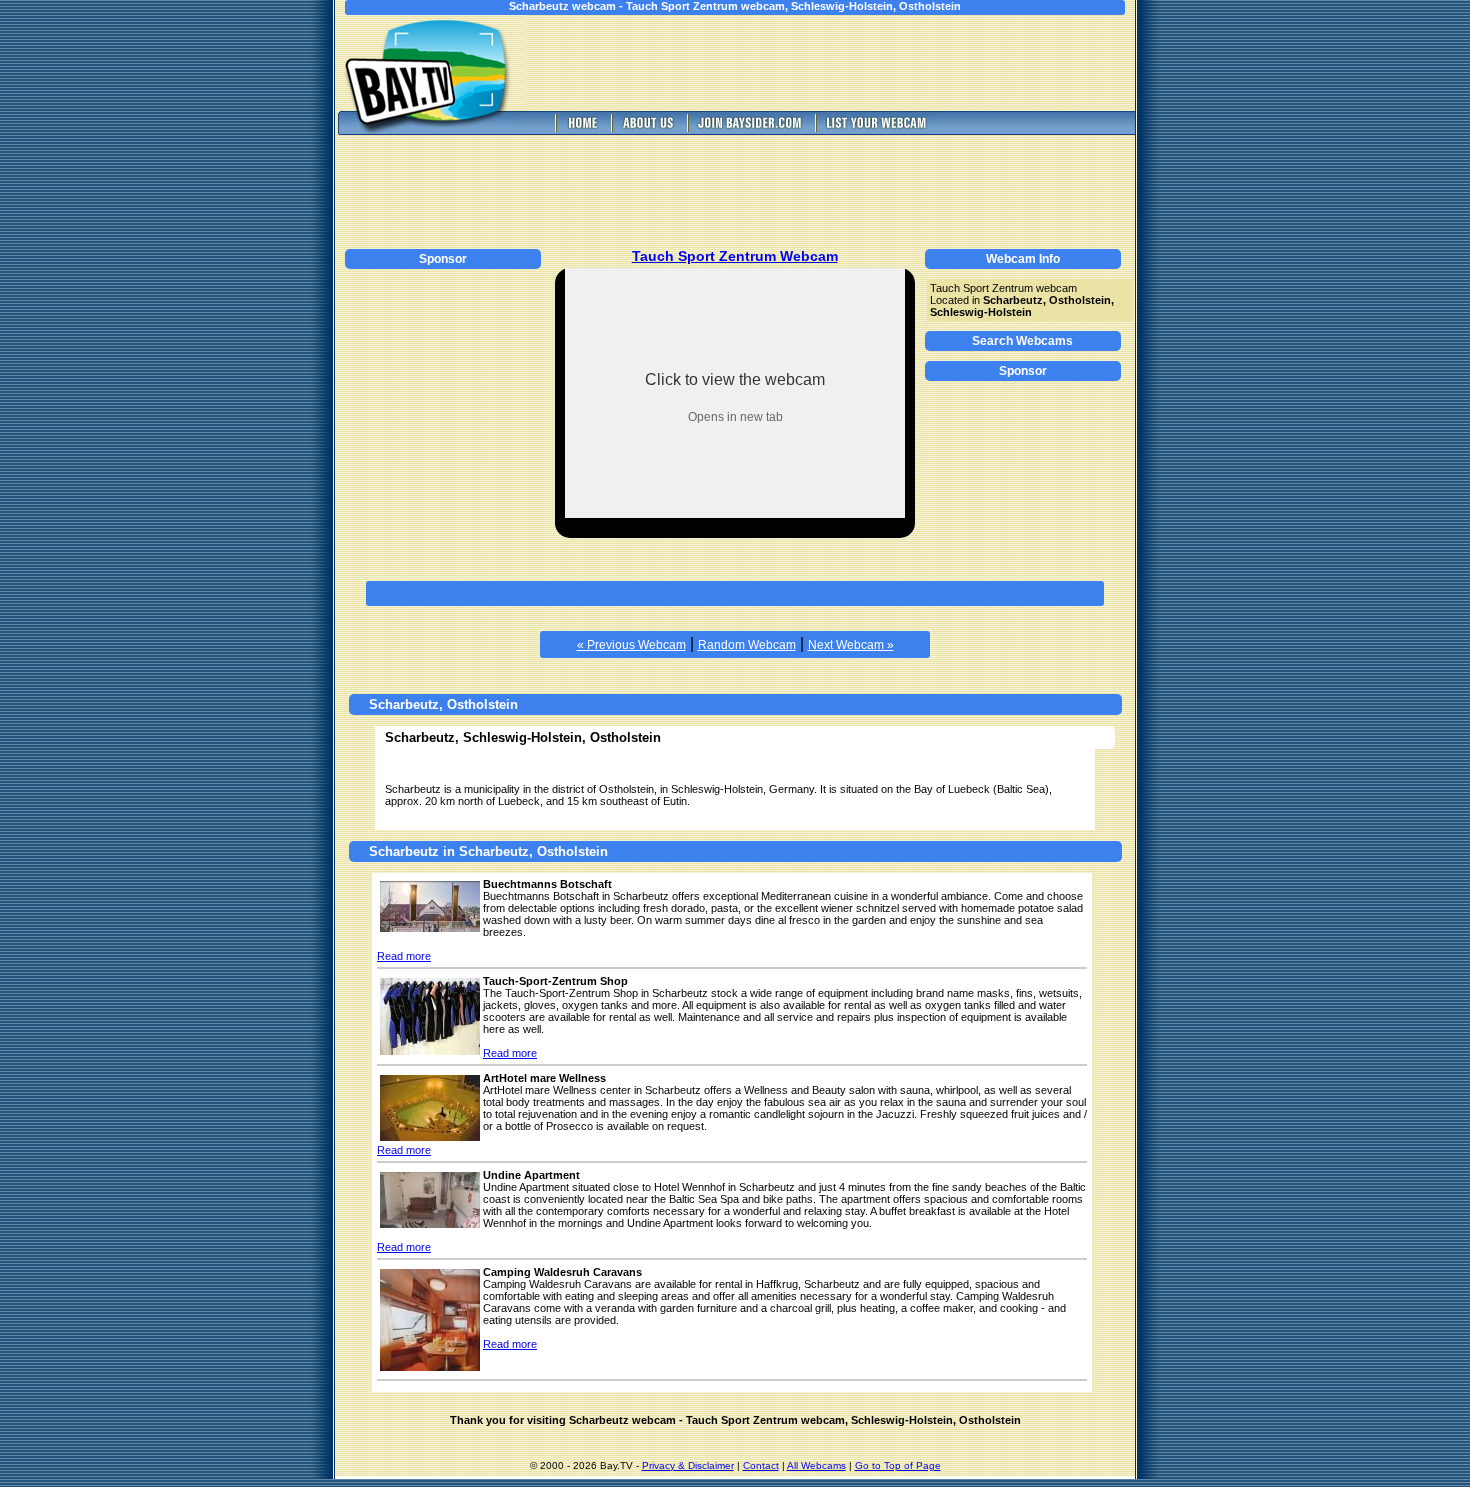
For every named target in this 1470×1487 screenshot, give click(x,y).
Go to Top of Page (898, 1465)
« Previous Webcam (631, 645)
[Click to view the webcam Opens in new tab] (735, 512)
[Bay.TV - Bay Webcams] (581, 129)
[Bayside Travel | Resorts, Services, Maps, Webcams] (749, 129)
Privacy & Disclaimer (688, 1465)
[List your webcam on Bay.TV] (876, 129)
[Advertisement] (845, 63)
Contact (761, 1465)
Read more (404, 956)
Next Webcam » (851, 645)
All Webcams (816, 1465)
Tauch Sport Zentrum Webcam (735, 256)
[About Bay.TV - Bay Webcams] (647, 129)
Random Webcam (747, 645)
